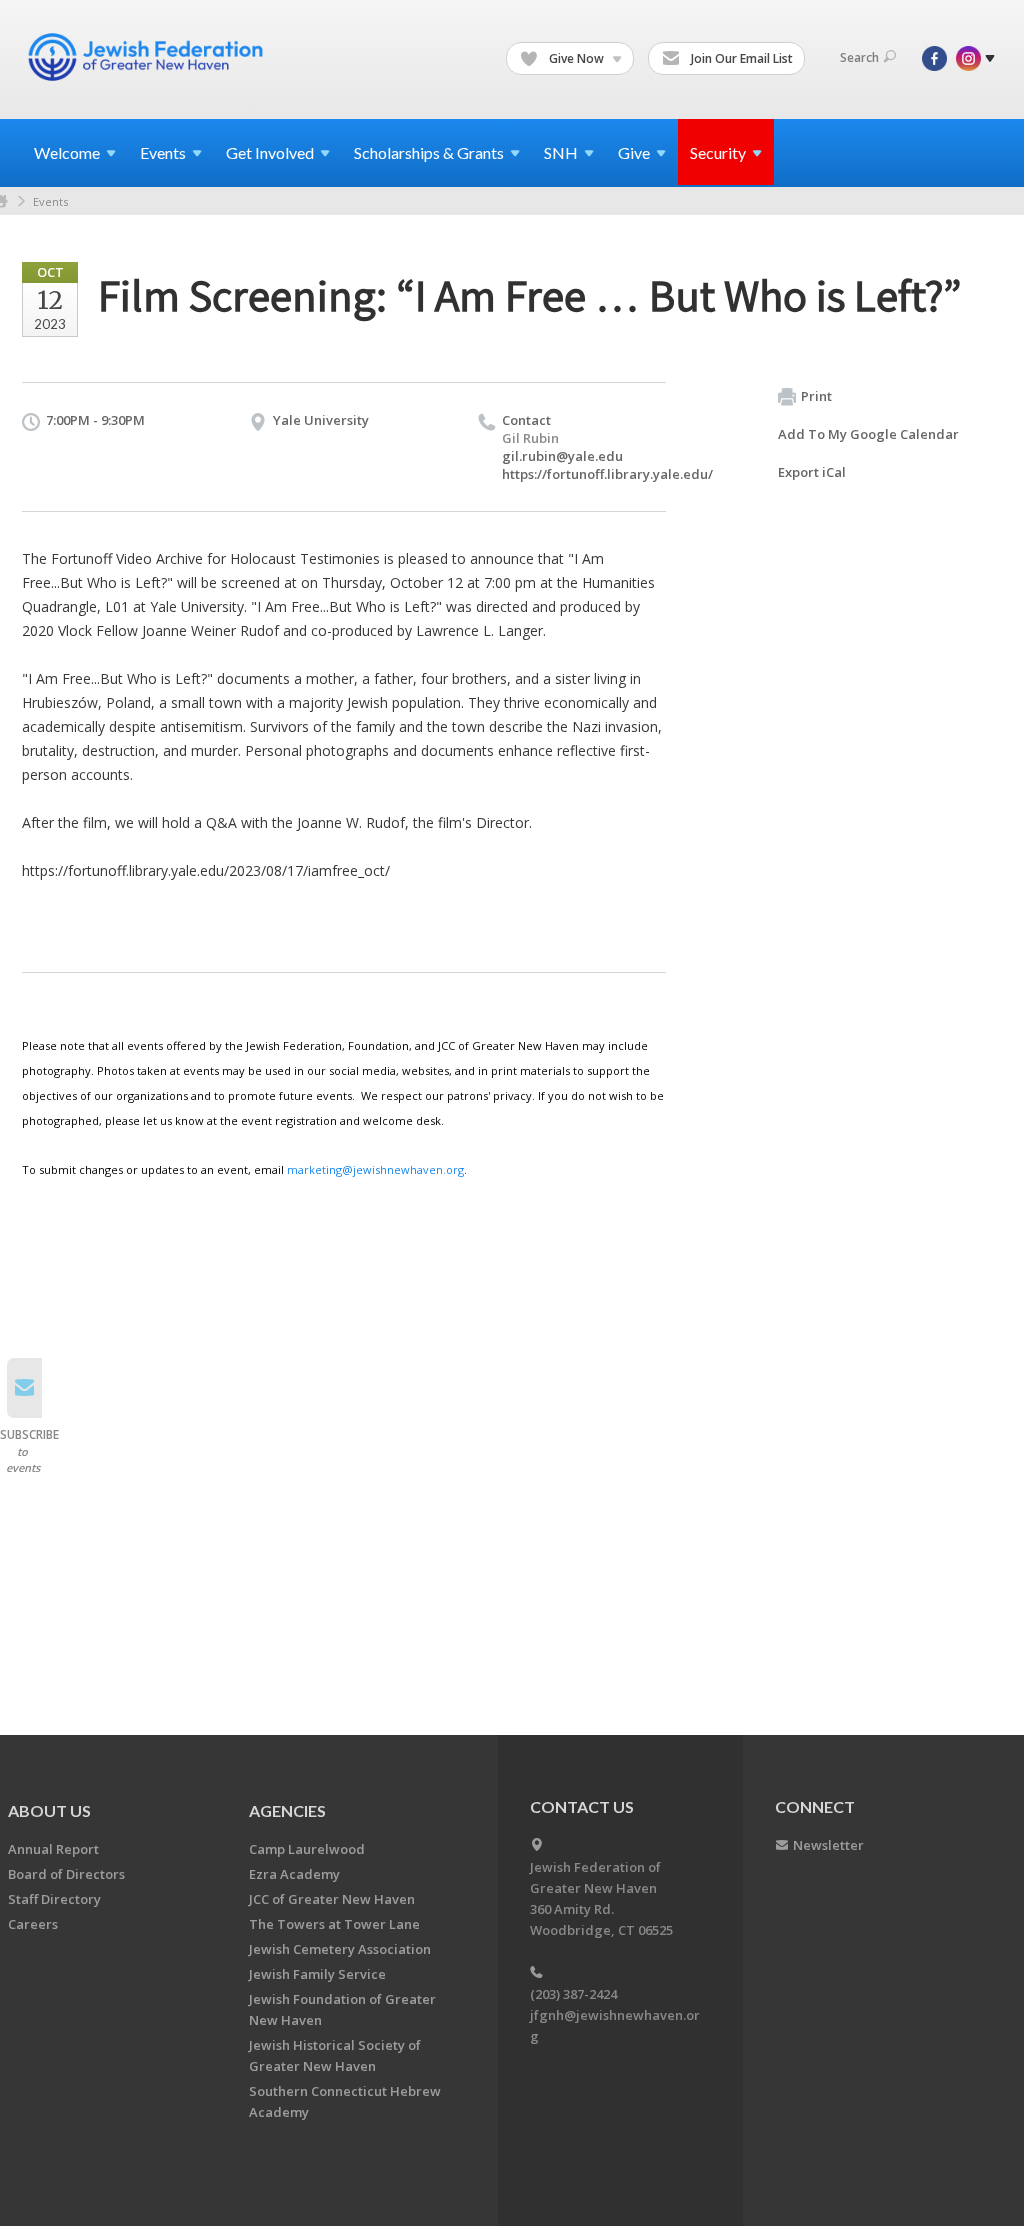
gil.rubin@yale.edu (562, 456)
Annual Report (53, 1849)
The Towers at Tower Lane (334, 1924)
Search (859, 57)
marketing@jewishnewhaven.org (375, 1169)
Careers (33, 1924)
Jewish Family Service (317, 1974)
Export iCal (812, 472)
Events (50, 201)
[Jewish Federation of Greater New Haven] (148, 57)
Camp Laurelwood (307, 1849)
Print (816, 396)
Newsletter (828, 1845)
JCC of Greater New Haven (332, 1899)
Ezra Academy (294, 1874)
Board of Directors (66, 1874)
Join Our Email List (740, 58)
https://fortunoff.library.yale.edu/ (607, 474)
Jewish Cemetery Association (340, 1949)
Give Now (576, 58)
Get (270, 152)
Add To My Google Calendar (868, 434)
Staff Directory (54, 1899)
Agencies (287, 1810)
